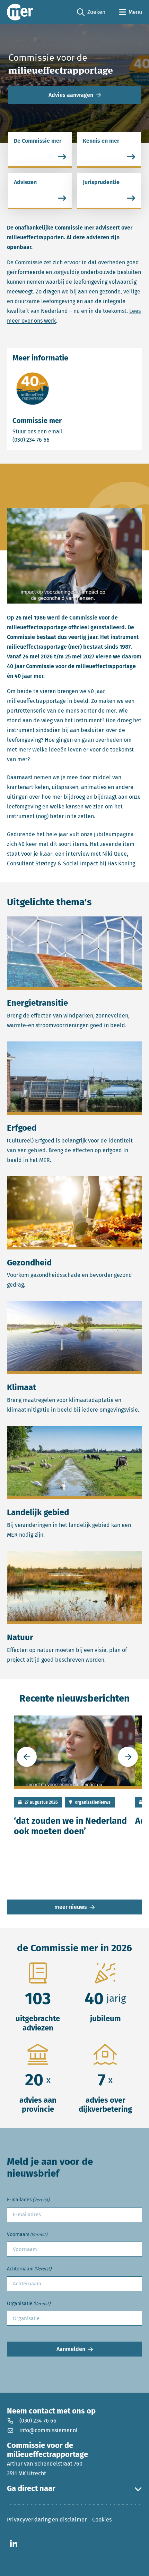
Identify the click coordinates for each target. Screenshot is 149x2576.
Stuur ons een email (65, 431)
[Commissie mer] (20, 12)
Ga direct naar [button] (31, 2488)
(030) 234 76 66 (55, 440)
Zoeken (91, 13)
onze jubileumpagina (107, 834)
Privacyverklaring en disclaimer (47, 2520)
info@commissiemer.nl (49, 2430)
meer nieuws (71, 1907)
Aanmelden (71, 2349)
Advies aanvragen (71, 95)
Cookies (102, 2520)
